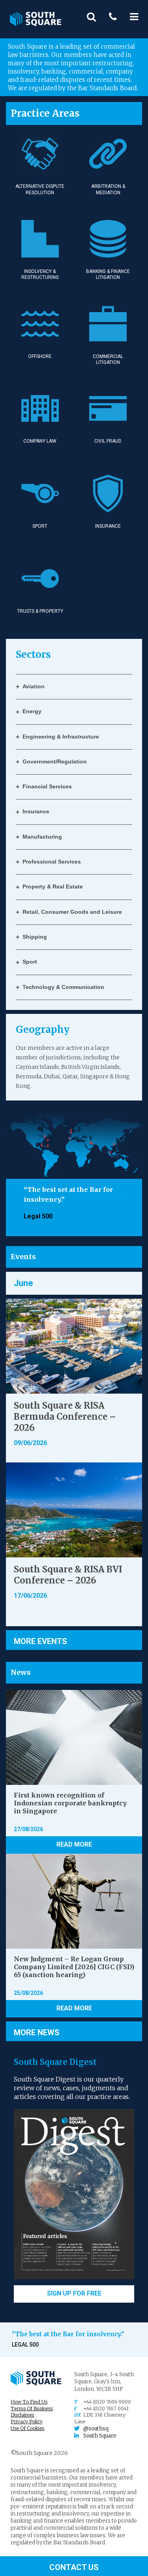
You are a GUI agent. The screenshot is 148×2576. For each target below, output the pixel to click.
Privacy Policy (27, 2422)
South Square (100, 2436)
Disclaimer (22, 2415)
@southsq (96, 2429)
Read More (74, 1844)
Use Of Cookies (27, 2428)
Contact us (74, 2567)
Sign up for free (74, 2293)
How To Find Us (29, 2402)
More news (37, 2032)
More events (40, 1641)
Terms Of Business (32, 2408)
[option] (74, 1203)
